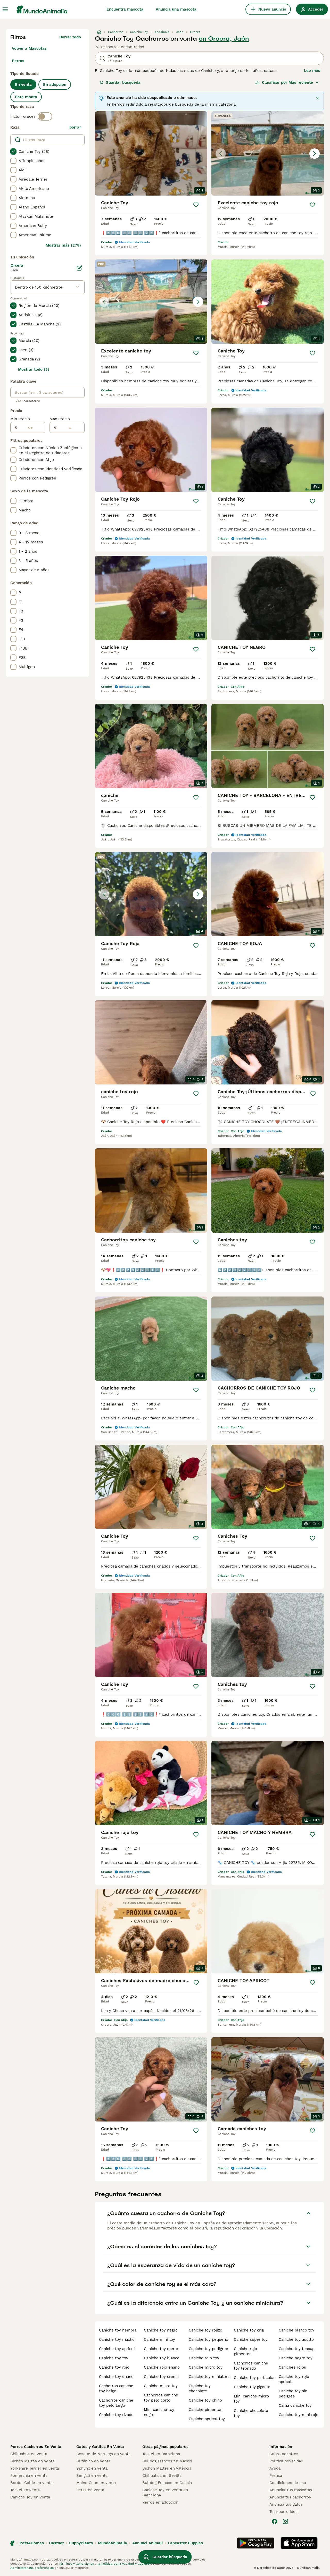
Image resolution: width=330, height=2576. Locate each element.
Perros (18, 61)
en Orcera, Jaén (224, 39)
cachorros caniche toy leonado (251, 2366)
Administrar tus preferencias (32, 2568)
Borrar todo (70, 37)
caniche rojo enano (162, 2367)
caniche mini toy (159, 2339)
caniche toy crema (161, 2377)
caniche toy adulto (296, 2339)
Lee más (312, 71)
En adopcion (55, 85)
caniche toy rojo (114, 2367)
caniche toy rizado (116, 2415)
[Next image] (315, 154)
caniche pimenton (206, 2410)
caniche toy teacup (297, 2349)
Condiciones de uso (288, 2483)
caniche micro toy (161, 2386)
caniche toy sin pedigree (293, 2394)
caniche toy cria (249, 2330)
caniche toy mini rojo (299, 2415)
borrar (75, 127)
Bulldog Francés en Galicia (167, 2483)
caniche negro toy (296, 2358)
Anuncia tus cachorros (290, 2497)
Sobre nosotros (284, 2454)
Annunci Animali (147, 2543)
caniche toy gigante (252, 2387)
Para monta (26, 97)
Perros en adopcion (160, 2502)
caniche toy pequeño (208, 2339)
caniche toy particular (254, 2378)
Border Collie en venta (31, 2483)
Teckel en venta (25, 2490)
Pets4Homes (32, 2543)
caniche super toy (251, 2339)
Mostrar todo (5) (34, 369)
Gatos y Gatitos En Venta (100, 2447)
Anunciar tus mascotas (291, 2490)
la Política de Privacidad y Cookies (123, 2564)
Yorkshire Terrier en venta (35, 2468)
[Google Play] (256, 2543)
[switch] (45, 116)
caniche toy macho (117, 2339)
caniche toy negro (161, 2330)
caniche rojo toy (204, 2358)
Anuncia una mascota (176, 9)
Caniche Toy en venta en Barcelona (165, 2493)
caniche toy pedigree (208, 2349)
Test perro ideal (284, 2512)
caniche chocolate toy (251, 2413)
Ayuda (275, 2468)
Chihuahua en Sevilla (162, 2476)
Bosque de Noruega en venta (103, 2454)
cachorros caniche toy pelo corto (161, 2398)
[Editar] (79, 268)
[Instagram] (285, 2521)
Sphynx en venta (92, 2468)
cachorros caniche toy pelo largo (116, 2403)
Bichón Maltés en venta (32, 2461)
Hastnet (56, 2543)
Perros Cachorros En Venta (36, 2447)
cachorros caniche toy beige (116, 2388)
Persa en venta (90, 2490)
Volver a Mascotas (29, 48)
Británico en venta (93, 2461)
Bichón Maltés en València (167, 2468)
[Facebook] (275, 2521)
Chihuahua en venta (29, 2454)
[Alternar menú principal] (5, 9)
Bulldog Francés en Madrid (167, 2461)
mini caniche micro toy (251, 2399)
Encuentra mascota (125, 9)
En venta (23, 85)
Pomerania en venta (29, 2476)
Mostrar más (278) (63, 245)
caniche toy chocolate (200, 2388)
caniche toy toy (114, 2358)
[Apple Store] (299, 2543)
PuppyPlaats (81, 2543)
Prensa (276, 2476)
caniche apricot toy (207, 2419)
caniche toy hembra (118, 2330)
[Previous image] (221, 154)
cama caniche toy (295, 2405)
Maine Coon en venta (96, 2483)
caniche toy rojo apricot (294, 2379)
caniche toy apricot (117, 2349)
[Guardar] (196, 205)
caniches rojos (292, 2367)
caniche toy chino (205, 2400)
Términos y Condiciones (76, 2564)
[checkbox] (13, 151)
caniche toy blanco (162, 2358)
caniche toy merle (161, 2349)
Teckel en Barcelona (161, 2454)
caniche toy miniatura (209, 2377)
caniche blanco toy (296, 2330)
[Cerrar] (317, 98)
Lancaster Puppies (185, 2543)
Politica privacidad (286, 2461)
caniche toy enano (116, 2377)
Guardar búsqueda (123, 82)
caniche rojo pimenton (245, 2351)
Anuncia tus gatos (286, 2504)
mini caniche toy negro (159, 2412)
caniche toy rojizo (205, 2330)
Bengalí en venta (92, 2476)
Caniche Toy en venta (30, 2497)
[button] (268, 153)
